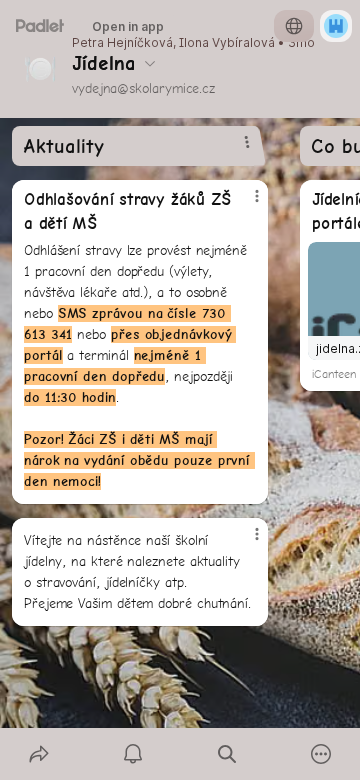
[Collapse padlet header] (150, 63)
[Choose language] (294, 26)
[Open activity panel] (133, 754)
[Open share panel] (39, 754)
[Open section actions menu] (247, 142)
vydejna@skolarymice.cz (143, 88)
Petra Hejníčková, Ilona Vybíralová (173, 43)
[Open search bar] (227, 754)
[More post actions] (244, 204)
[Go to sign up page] (336, 26)
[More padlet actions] (321, 754)
